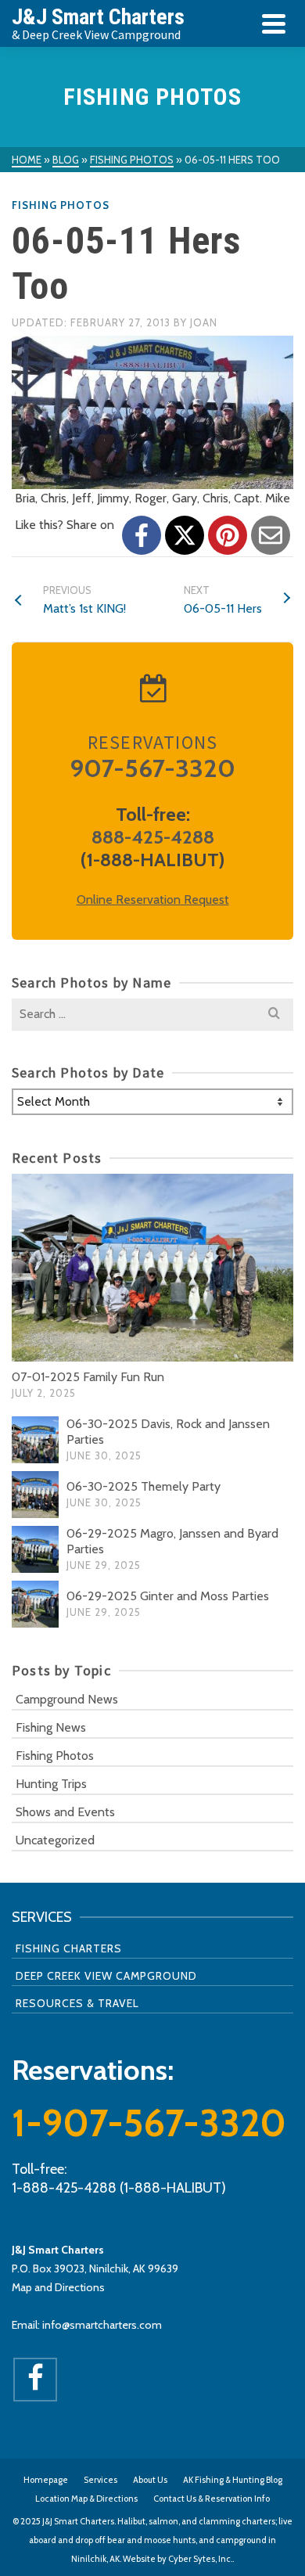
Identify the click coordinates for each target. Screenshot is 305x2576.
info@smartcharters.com (102, 2325)
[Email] (271, 535)
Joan (204, 322)
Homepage (46, 2480)
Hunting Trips (51, 1784)
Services (100, 2480)
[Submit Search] (274, 1014)
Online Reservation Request (153, 899)
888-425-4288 (153, 837)
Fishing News (51, 1727)
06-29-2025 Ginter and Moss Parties (168, 1596)
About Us (150, 2480)
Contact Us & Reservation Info (212, 2499)
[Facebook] (142, 535)
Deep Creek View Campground (106, 1976)
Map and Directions (58, 2287)
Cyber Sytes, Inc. (200, 2559)
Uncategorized (55, 1840)
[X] (185, 535)
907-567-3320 (152, 768)
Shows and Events (65, 1812)
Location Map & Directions (86, 2499)
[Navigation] (274, 23)
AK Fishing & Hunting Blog (233, 2480)
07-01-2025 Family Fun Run (88, 1377)
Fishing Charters (69, 1948)
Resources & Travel (77, 2003)
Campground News (67, 1699)
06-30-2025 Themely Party (144, 1486)
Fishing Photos (61, 205)
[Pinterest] (228, 535)
